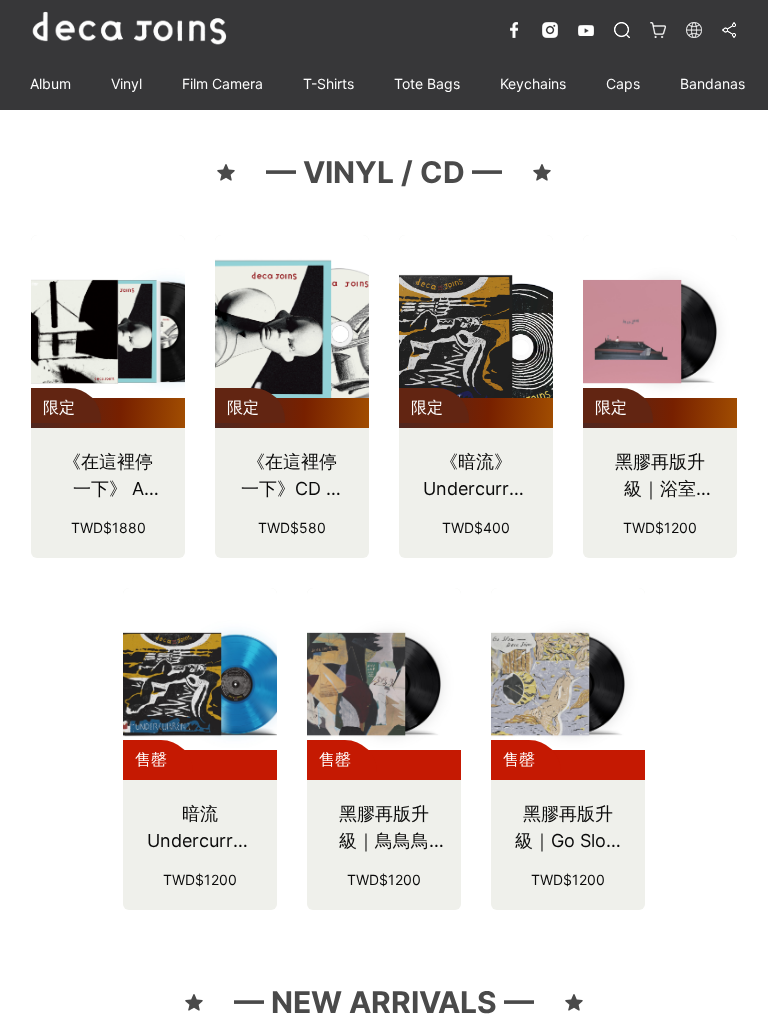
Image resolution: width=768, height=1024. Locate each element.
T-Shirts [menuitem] (328, 83)
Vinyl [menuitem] (126, 83)
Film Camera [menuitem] (222, 83)
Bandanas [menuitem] (712, 83)
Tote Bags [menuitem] (427, 83)
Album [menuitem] (50, 83)
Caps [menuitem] (623, 83)
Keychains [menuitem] (533, 83)
